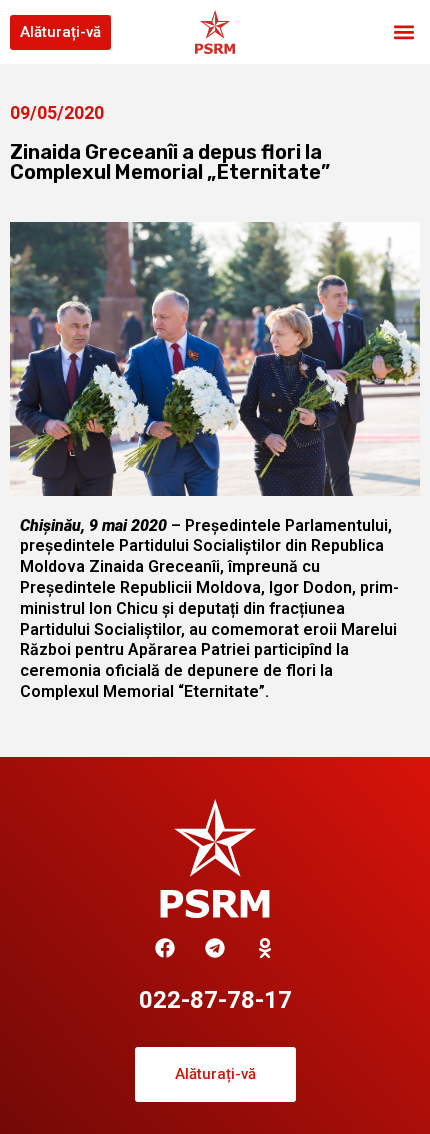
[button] (403, 32)
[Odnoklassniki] (265, 948)
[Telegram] (215, 948)
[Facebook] (165, 948)
